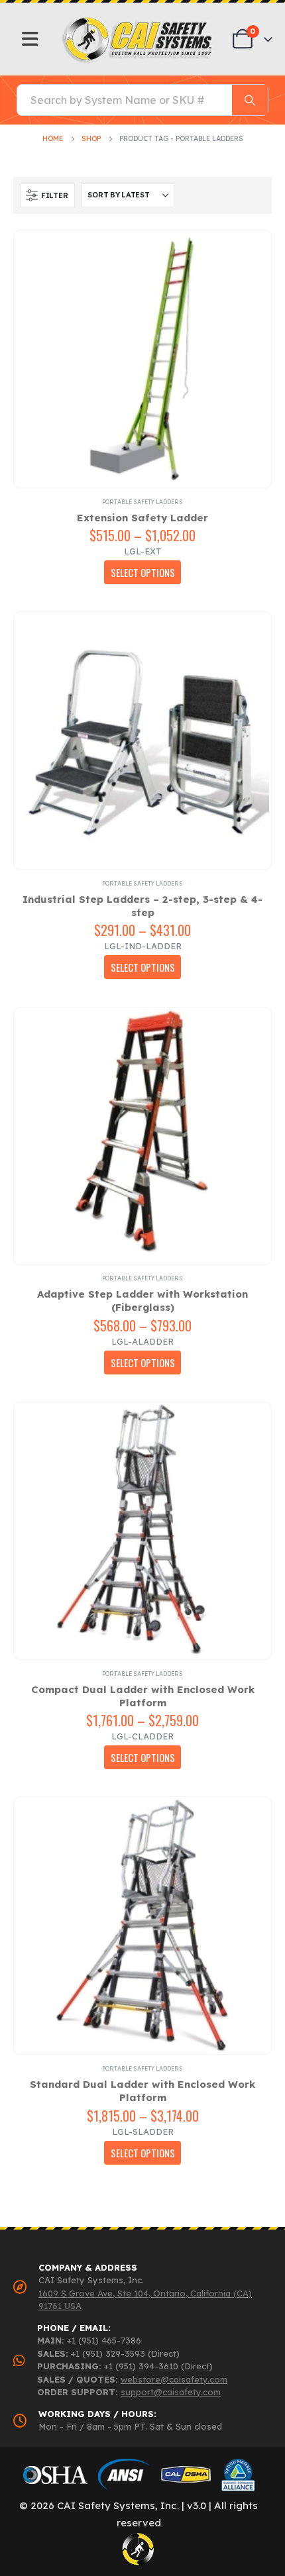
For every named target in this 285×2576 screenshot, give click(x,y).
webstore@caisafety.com (174, 2379)
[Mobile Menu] (30, 39)
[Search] (250, 100)
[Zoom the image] (138, 20)
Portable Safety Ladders (142, 502)
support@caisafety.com (171, 2392)
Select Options (143, 572)
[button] (47, 195)
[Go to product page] (142, 359)
